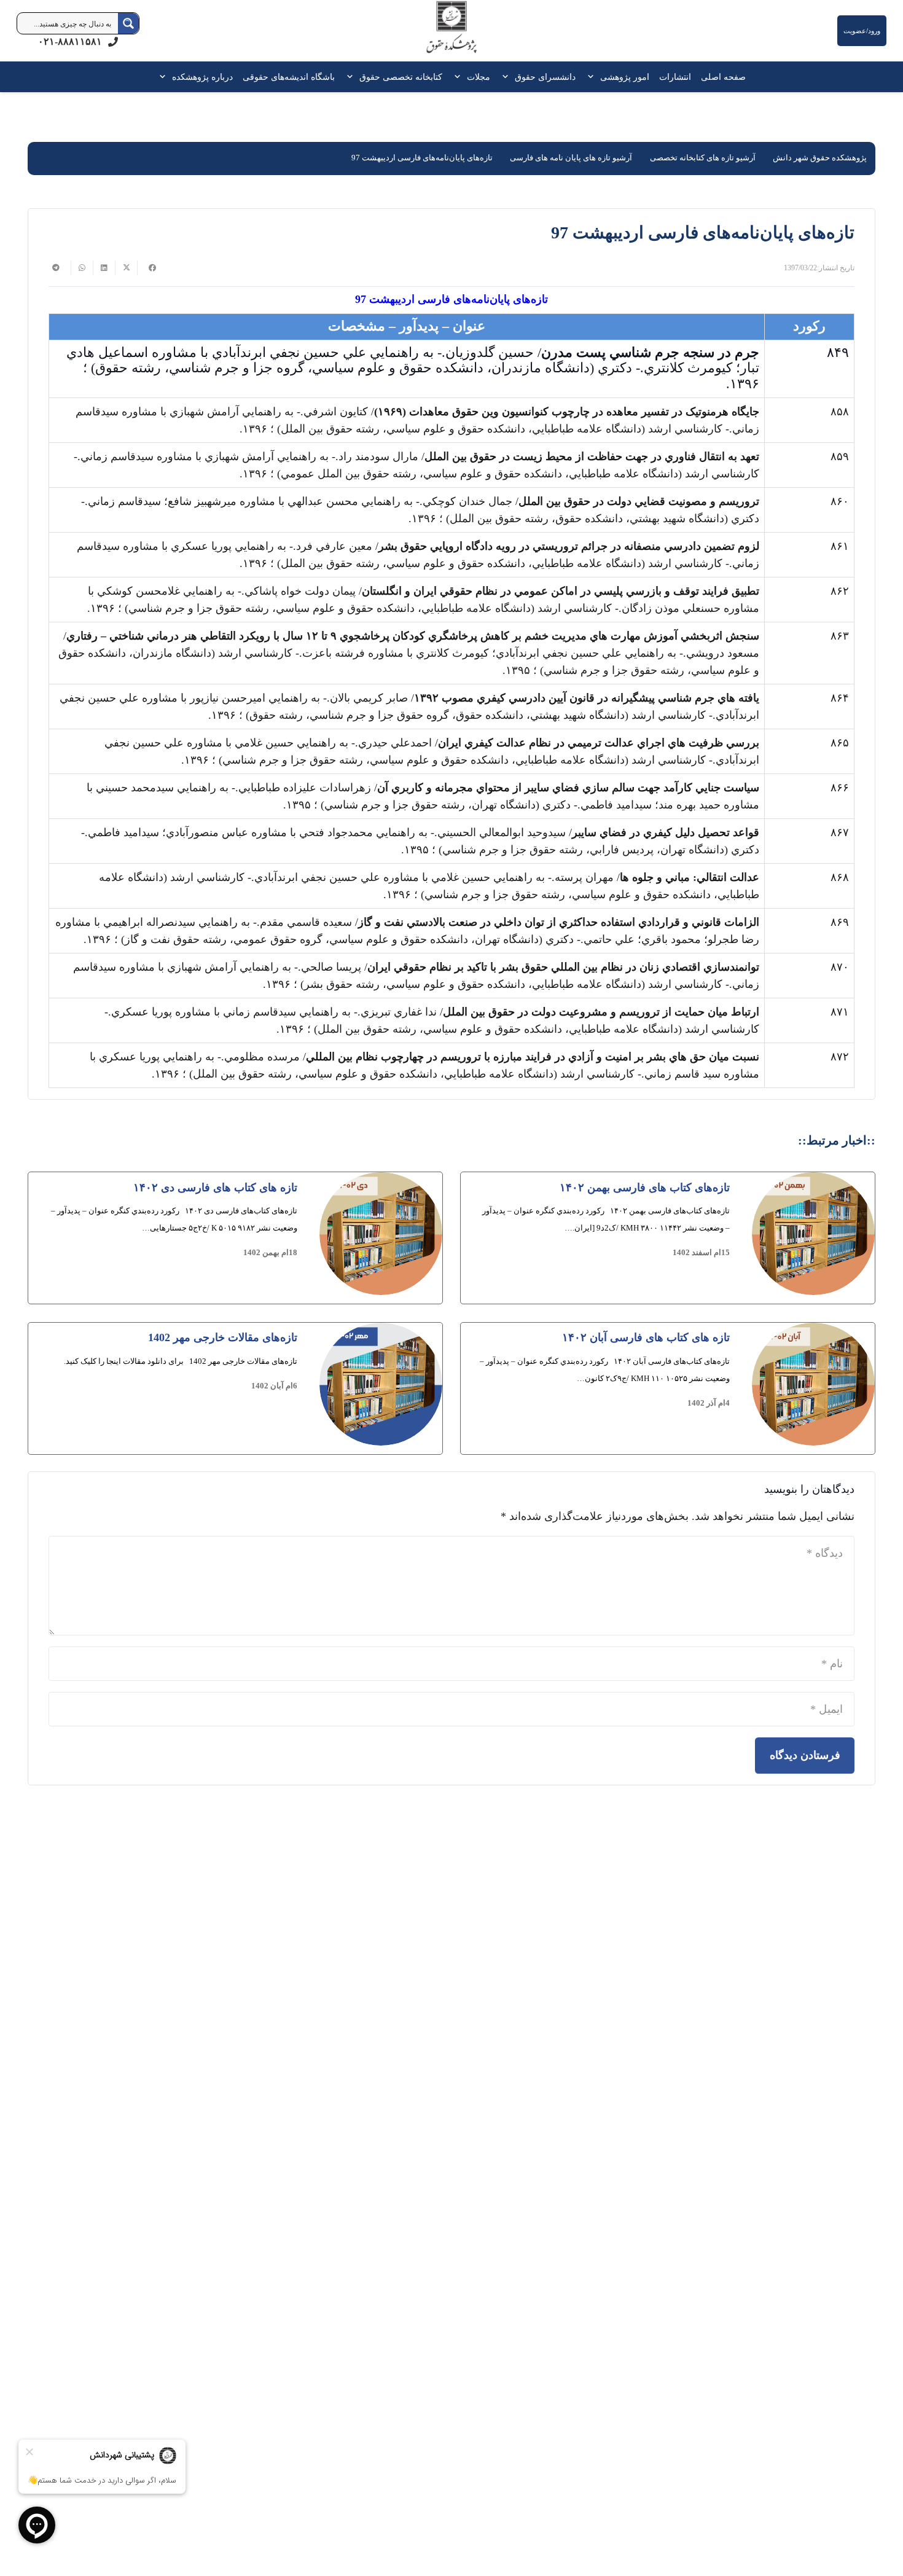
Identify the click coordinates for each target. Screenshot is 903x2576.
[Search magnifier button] (128, 23)
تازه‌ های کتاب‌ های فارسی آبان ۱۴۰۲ (646, 1337)
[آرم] (451, 33)
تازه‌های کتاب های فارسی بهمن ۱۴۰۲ (645, 1188)
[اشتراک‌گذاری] (148, 268)
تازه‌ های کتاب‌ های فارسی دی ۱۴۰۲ (215, 1188)
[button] (593, 77)
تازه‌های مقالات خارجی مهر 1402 (223, 1337)
